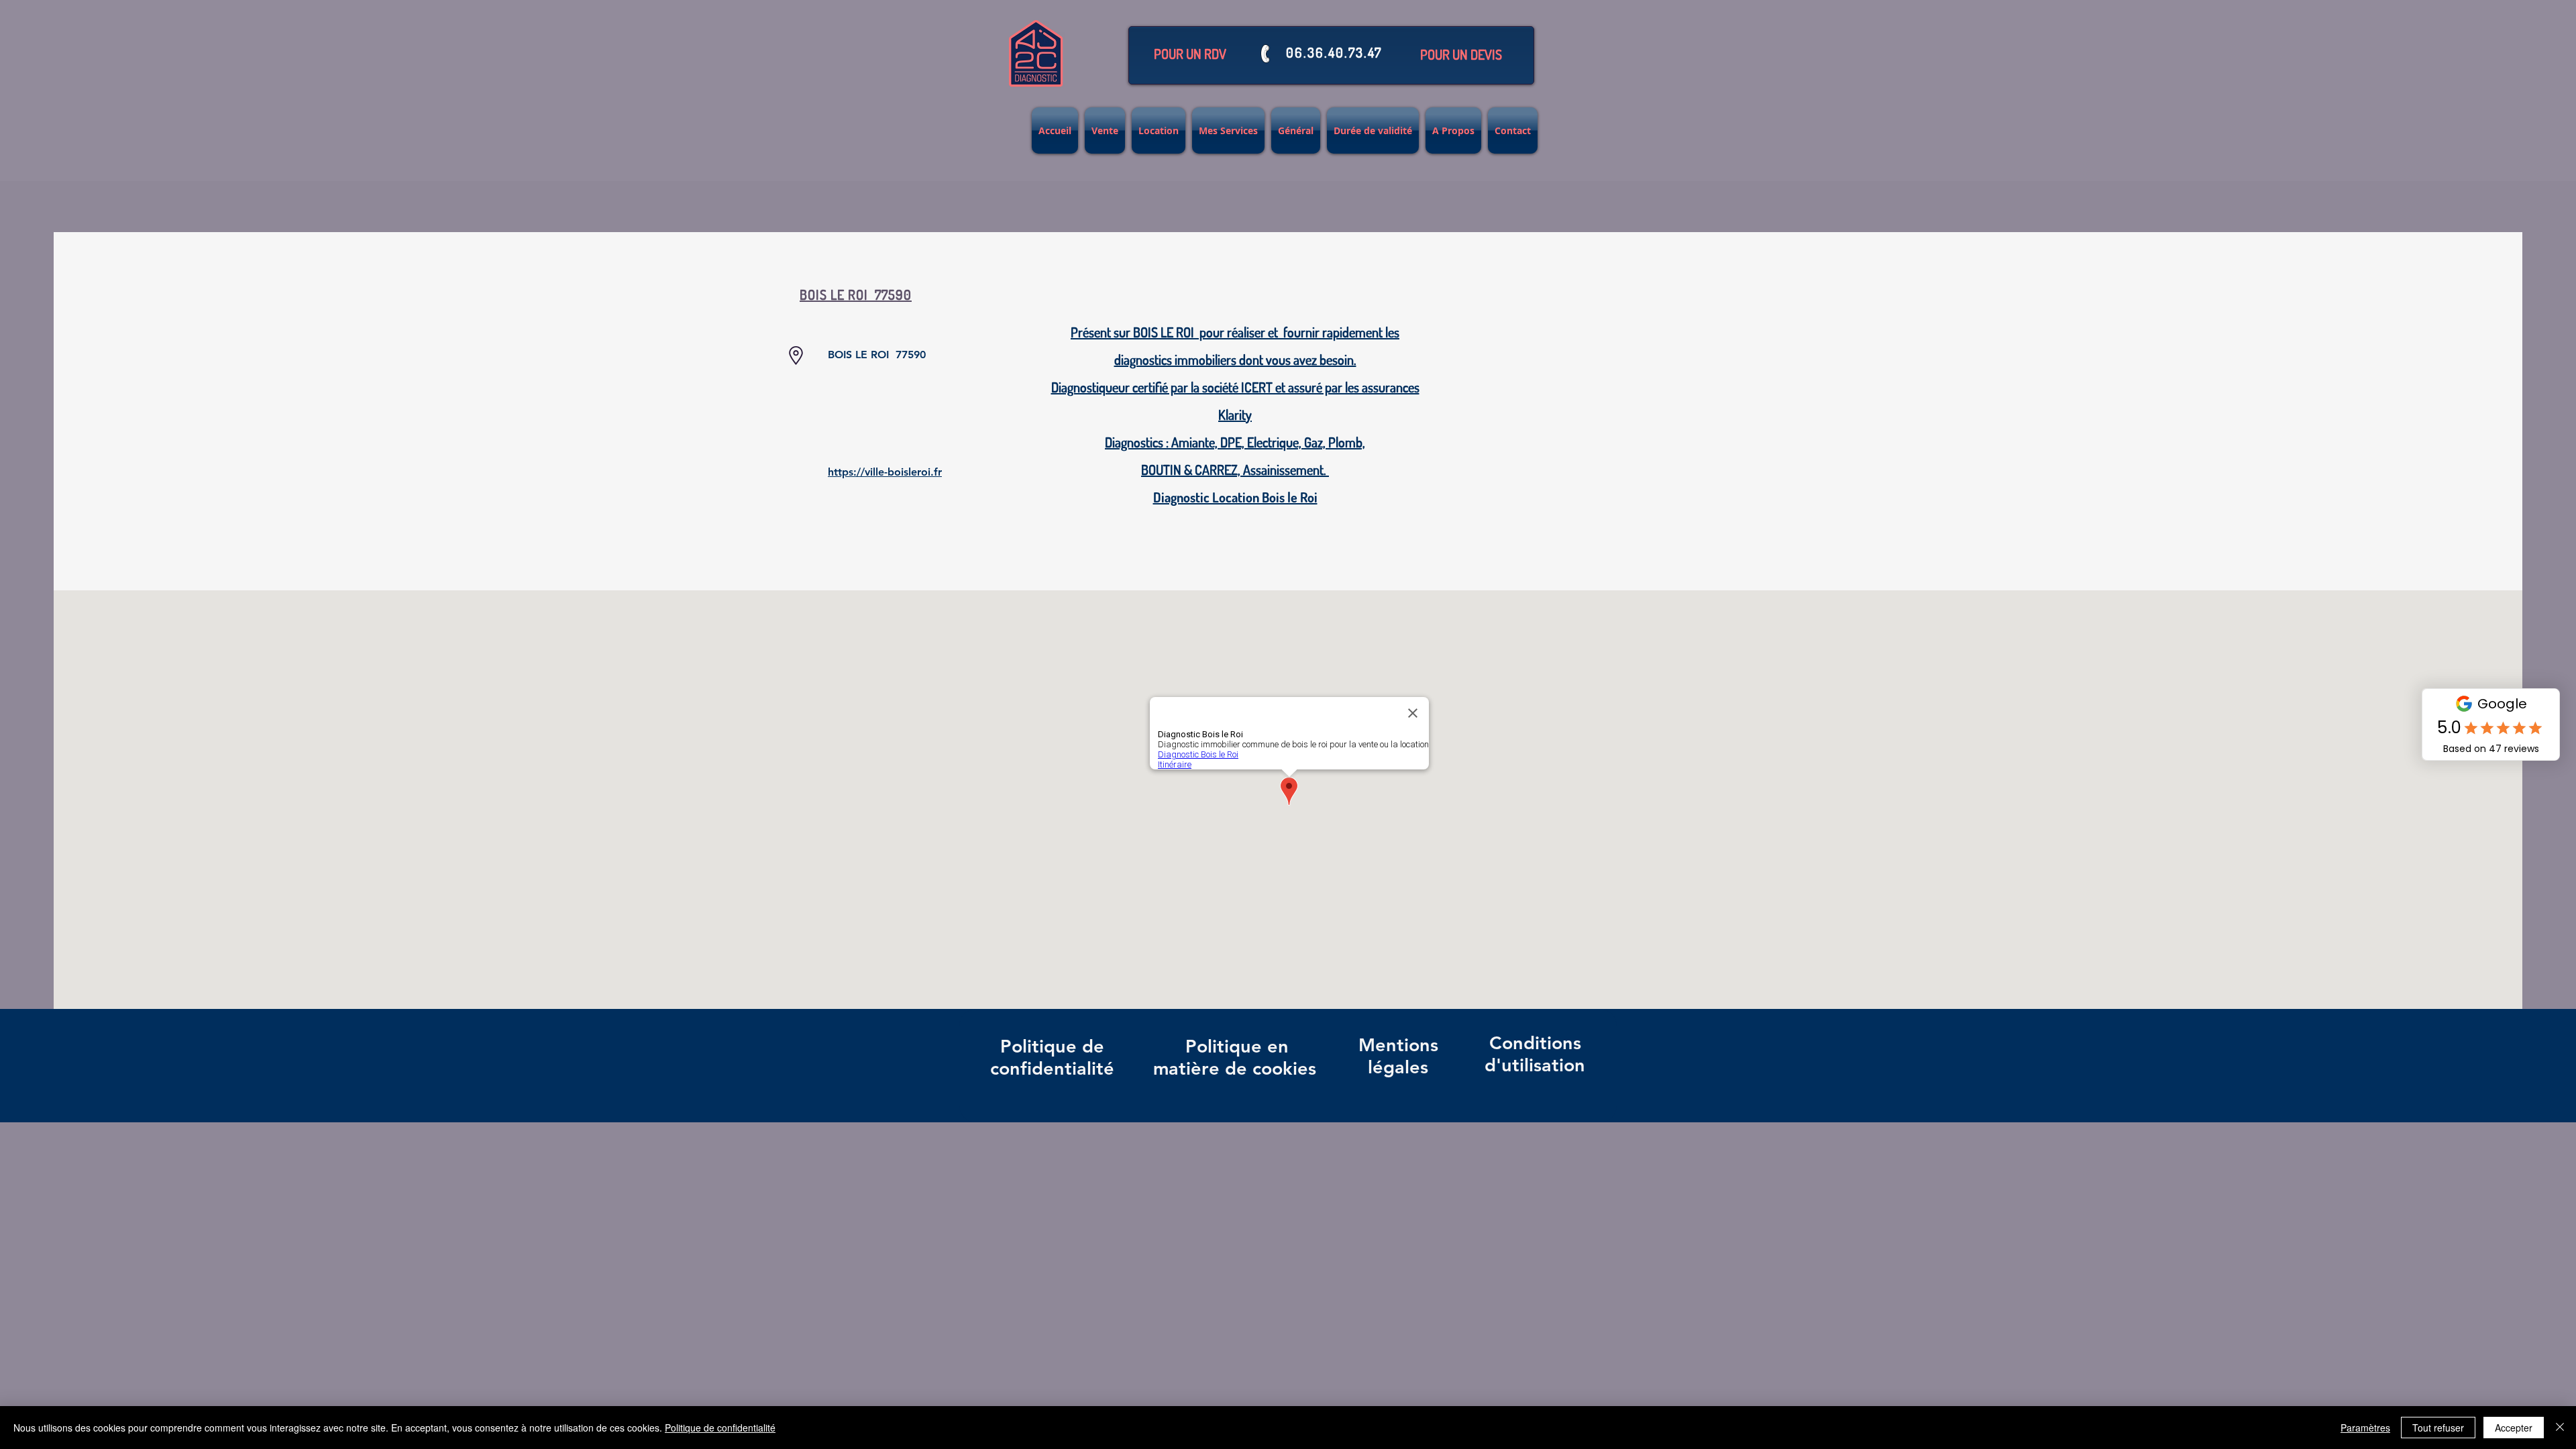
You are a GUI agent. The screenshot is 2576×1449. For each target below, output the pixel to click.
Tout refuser (2438, 1428)
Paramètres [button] (2365, 1428)
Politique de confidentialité (720, 1428)
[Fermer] (2560, 1428)
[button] (1190, 54)
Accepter (2514, 1428)
